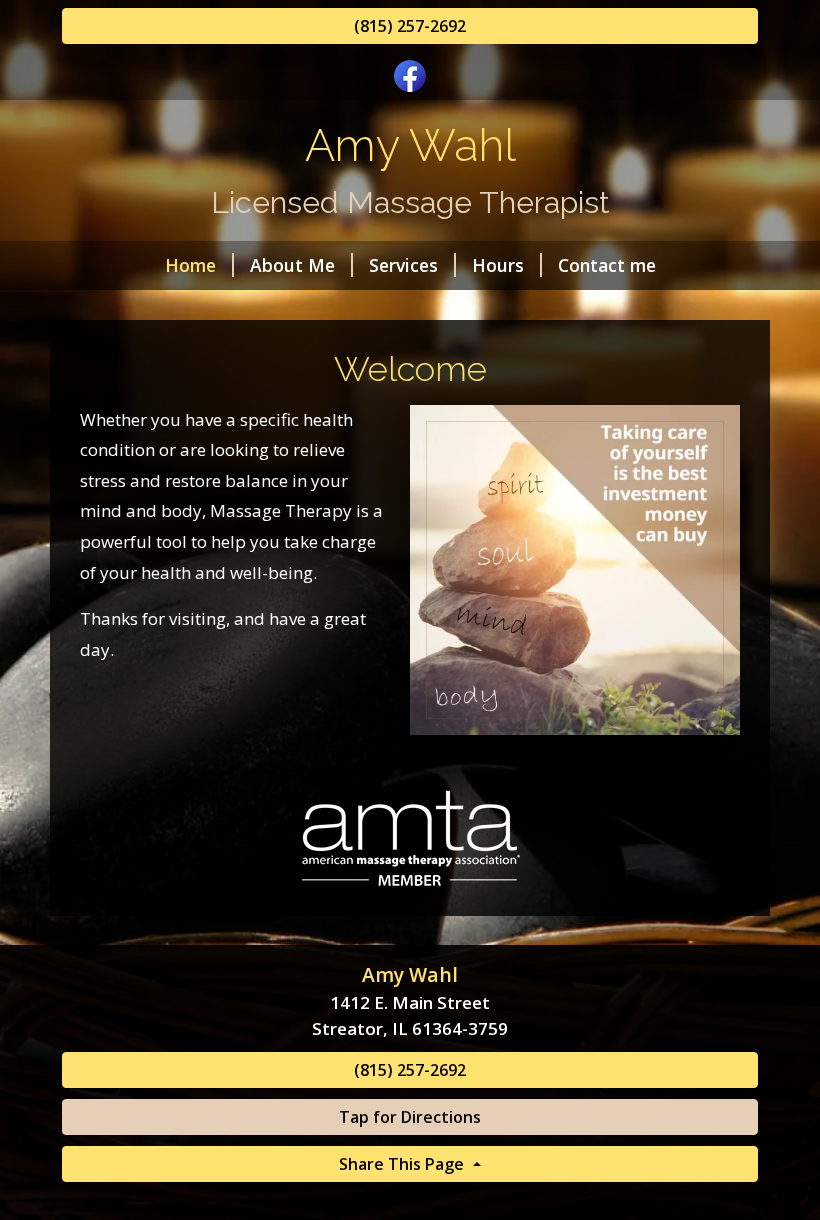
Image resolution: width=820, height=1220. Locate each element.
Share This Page (403, 1164)
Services (403, 265)
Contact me (607, 265)
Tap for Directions (410, 1117)
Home (190, 265)
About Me (292, 265)
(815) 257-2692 (410, 26)
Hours (498, 265)
